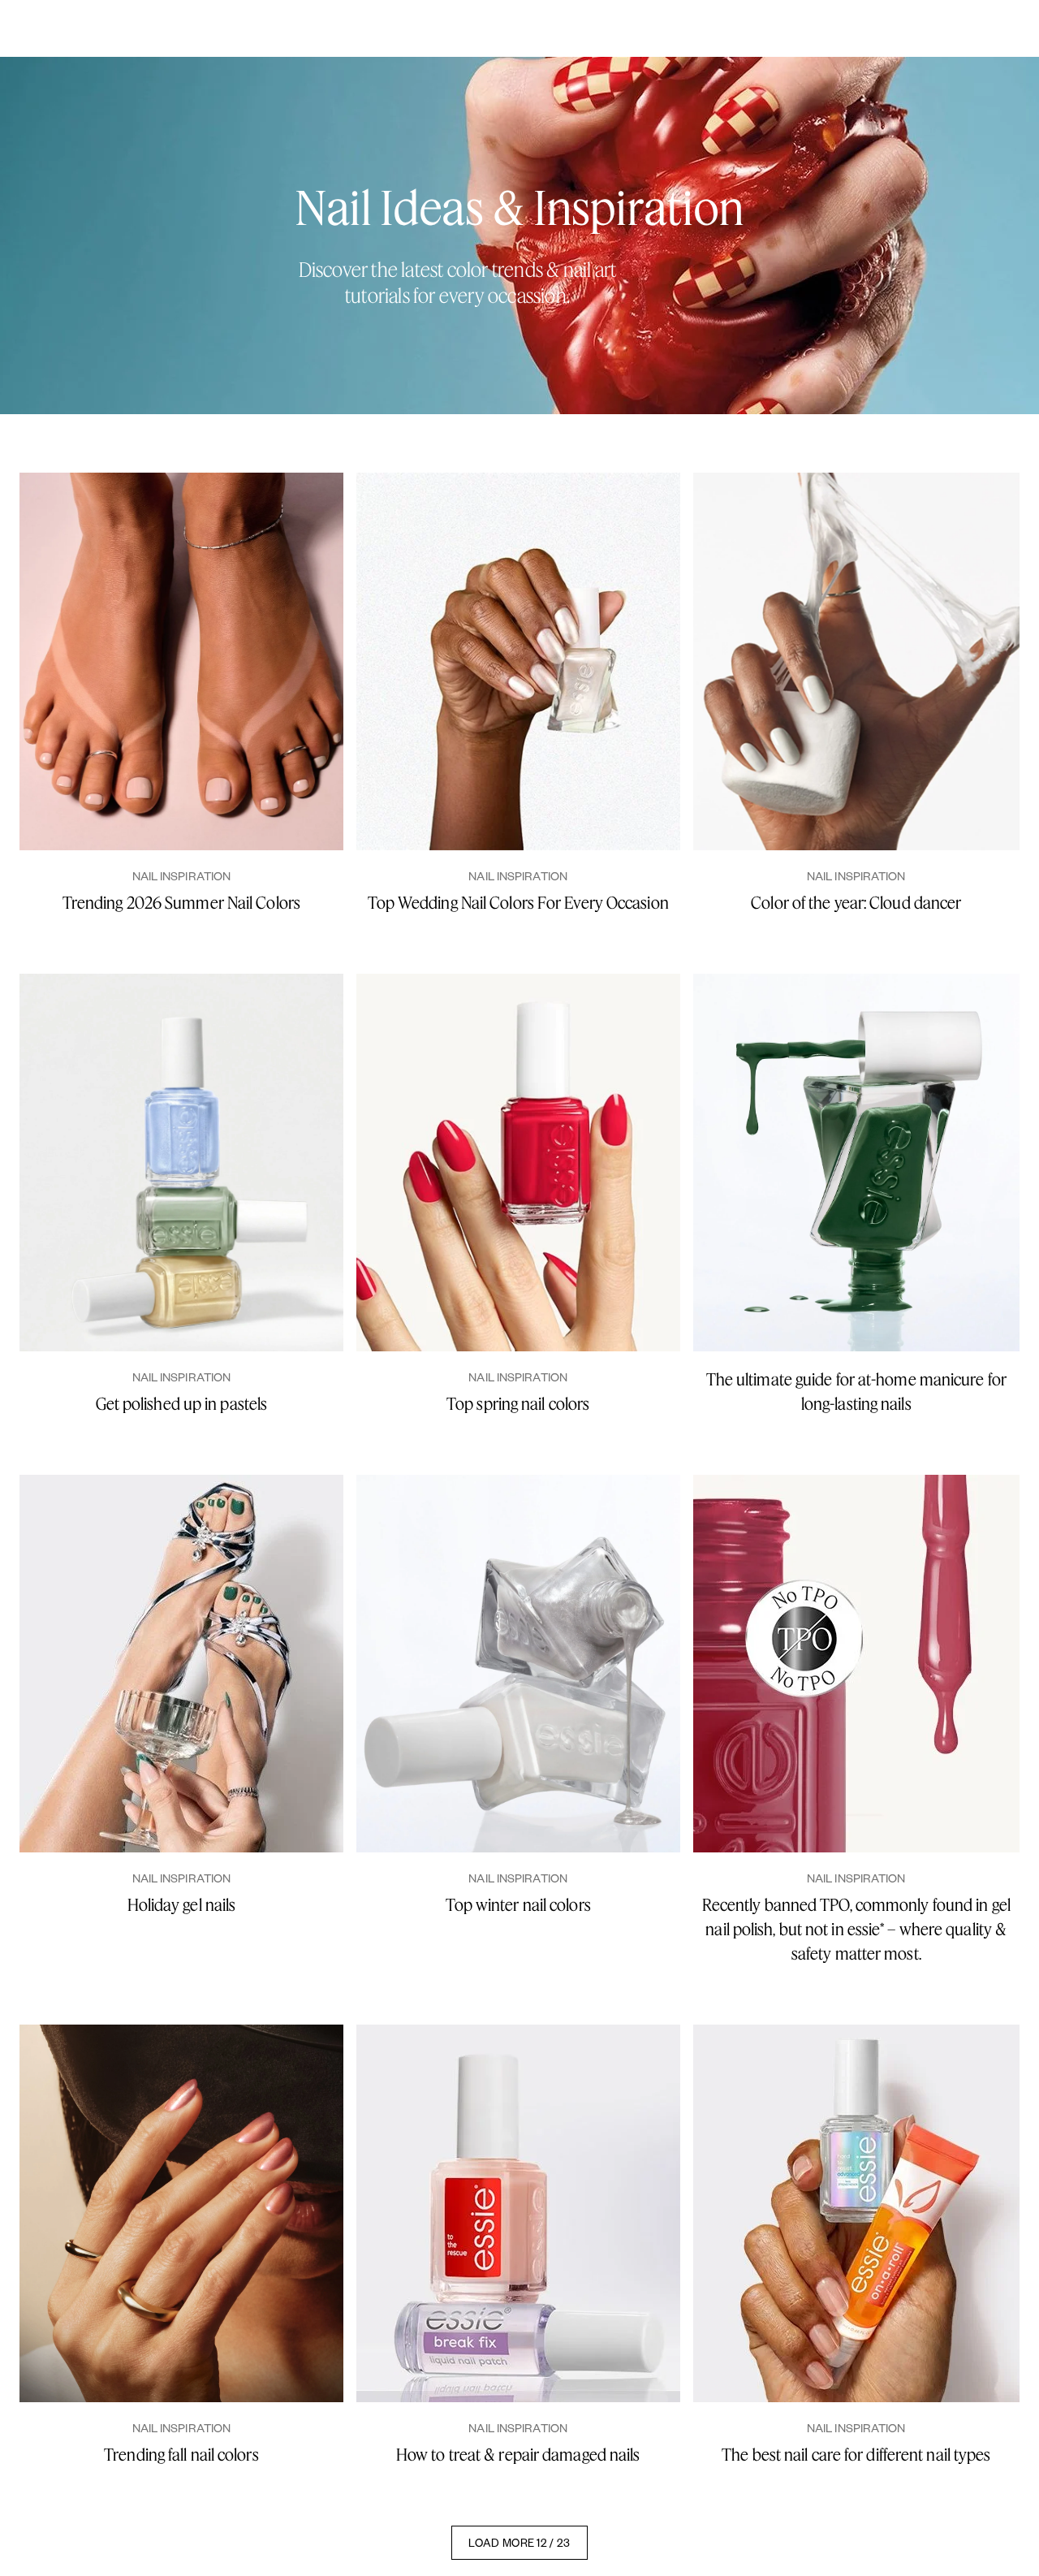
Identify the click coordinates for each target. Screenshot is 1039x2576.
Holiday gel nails (182, 1905)
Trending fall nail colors (181, 2455)
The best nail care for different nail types (856, 2455)
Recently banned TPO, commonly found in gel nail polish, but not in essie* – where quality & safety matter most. (856, 1929)
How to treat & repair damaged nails (518, 2455)
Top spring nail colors (518, 1404)
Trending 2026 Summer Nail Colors (181, 903)
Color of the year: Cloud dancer (856, 903)
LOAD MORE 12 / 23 (519, 2542)
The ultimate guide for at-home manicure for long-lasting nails (856, 1392)
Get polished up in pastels (182, 1404)
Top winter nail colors (518, 1905)
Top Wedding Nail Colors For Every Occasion (518, 903)
